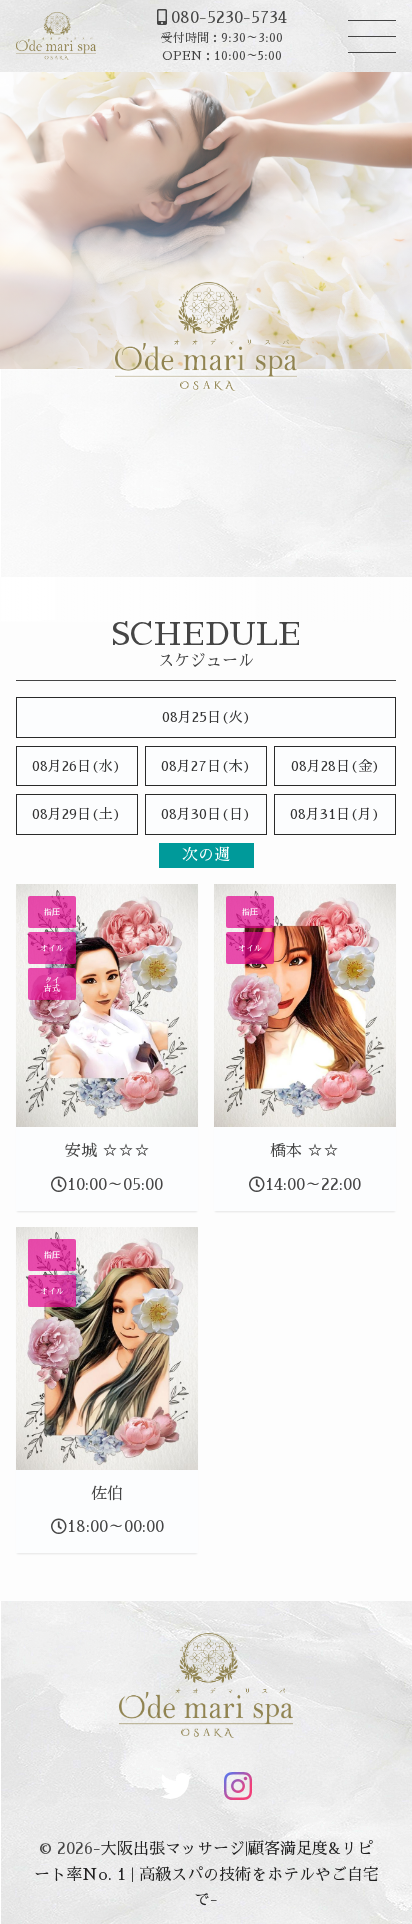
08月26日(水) (76, 766)
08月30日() (206, 814)
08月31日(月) (335, 814)
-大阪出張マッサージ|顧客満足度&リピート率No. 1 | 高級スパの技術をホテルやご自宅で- (206, 1874)
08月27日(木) (206, 766)
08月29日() (76, 814)
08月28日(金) (335, 766)
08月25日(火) (206, 717)
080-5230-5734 (229, 18)
